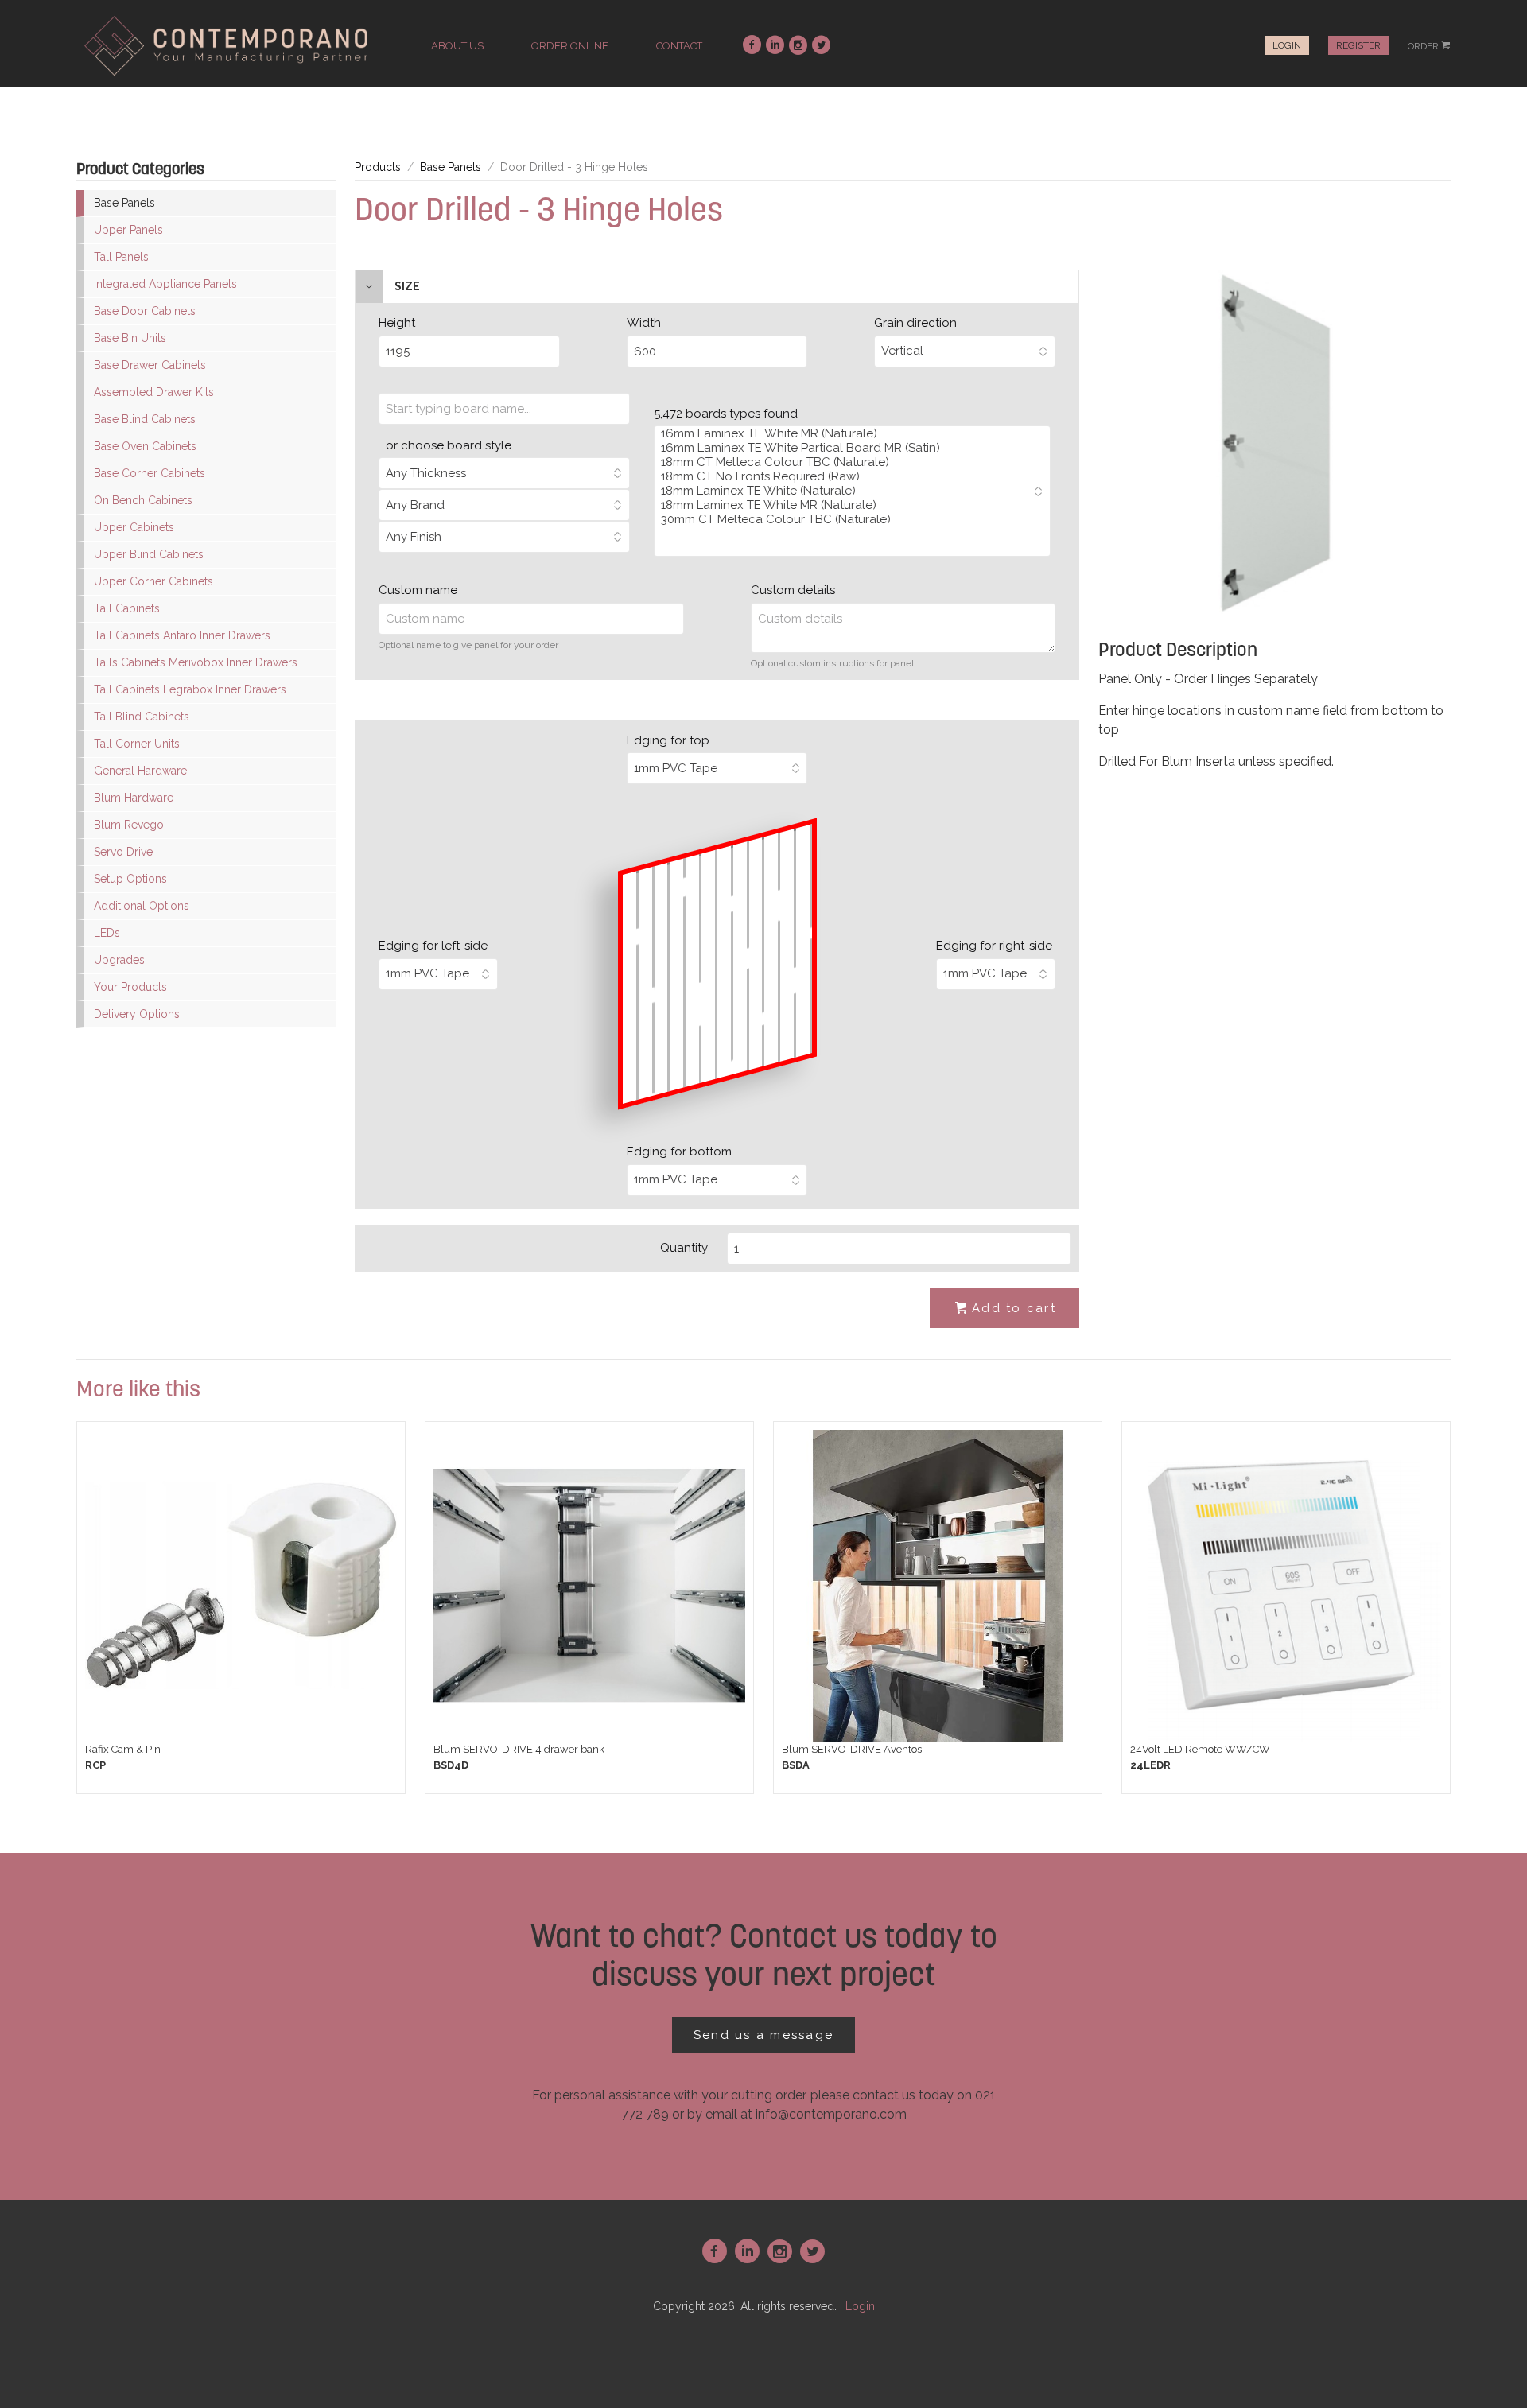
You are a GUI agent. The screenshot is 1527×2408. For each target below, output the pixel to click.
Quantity (684, 1248)
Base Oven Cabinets (145, 446)
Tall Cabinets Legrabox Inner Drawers (190, 689)
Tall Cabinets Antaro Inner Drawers (182, 635)
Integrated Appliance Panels (165, 284)
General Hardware (140, 771)
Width (644, 323)
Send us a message (763, 2035)
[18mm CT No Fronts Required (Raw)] (844, 476)
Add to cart (1006, 1308)
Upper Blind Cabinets (149, 554)
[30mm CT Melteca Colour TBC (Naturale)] (844, 519)
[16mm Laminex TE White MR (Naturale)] (844, 433)
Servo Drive (123, 852)
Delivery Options (137, 1014)
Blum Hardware (134, 798)
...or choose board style (445, 445)
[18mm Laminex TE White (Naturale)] (844, 491)
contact (679, 46)
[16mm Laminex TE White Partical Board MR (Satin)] (844, 448)
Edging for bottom (679, 1152)
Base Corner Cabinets (150, 473)
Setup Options (130, 879)
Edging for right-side (994, 946)
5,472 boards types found (726, 414)
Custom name (418, 590)
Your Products (130, 987)
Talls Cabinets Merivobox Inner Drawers (196, 662)
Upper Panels (128, 230)
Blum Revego (129, 825)
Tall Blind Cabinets (142, 717)
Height (397, 323)
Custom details (793, 590)
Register (1358, 45)
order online (570, 46)
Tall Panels (121, 257)
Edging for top (668, 740)
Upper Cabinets (134, 527)
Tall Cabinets (127, 608)
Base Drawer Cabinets (150, 365)
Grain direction (915, 323)
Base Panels (124, 203)
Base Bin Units (130, 338)
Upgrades (119, 960)
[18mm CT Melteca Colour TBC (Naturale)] (844, 462)
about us (457, 46)
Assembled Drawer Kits (154, 392)
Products (378, 167)
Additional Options (142, 906)
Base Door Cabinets (145, 311)
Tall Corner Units (137, 744)
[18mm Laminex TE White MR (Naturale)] (844, 505)
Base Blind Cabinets (145, 419)
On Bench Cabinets (143, 500)
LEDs (107, 933)
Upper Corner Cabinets (153, 581)
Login (1287, 45)
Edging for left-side (433, 946)
